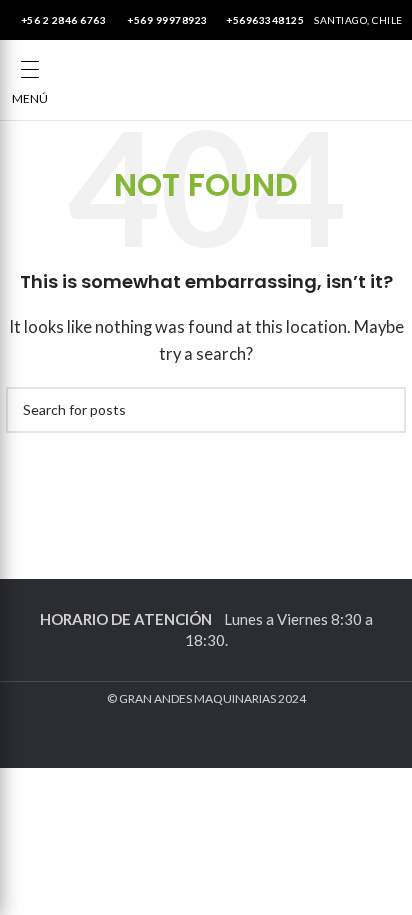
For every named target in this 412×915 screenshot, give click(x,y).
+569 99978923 (166, 20)
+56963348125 (265, 20)
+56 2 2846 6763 (62, 20)
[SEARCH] (383, 410)
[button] (30, 70)
